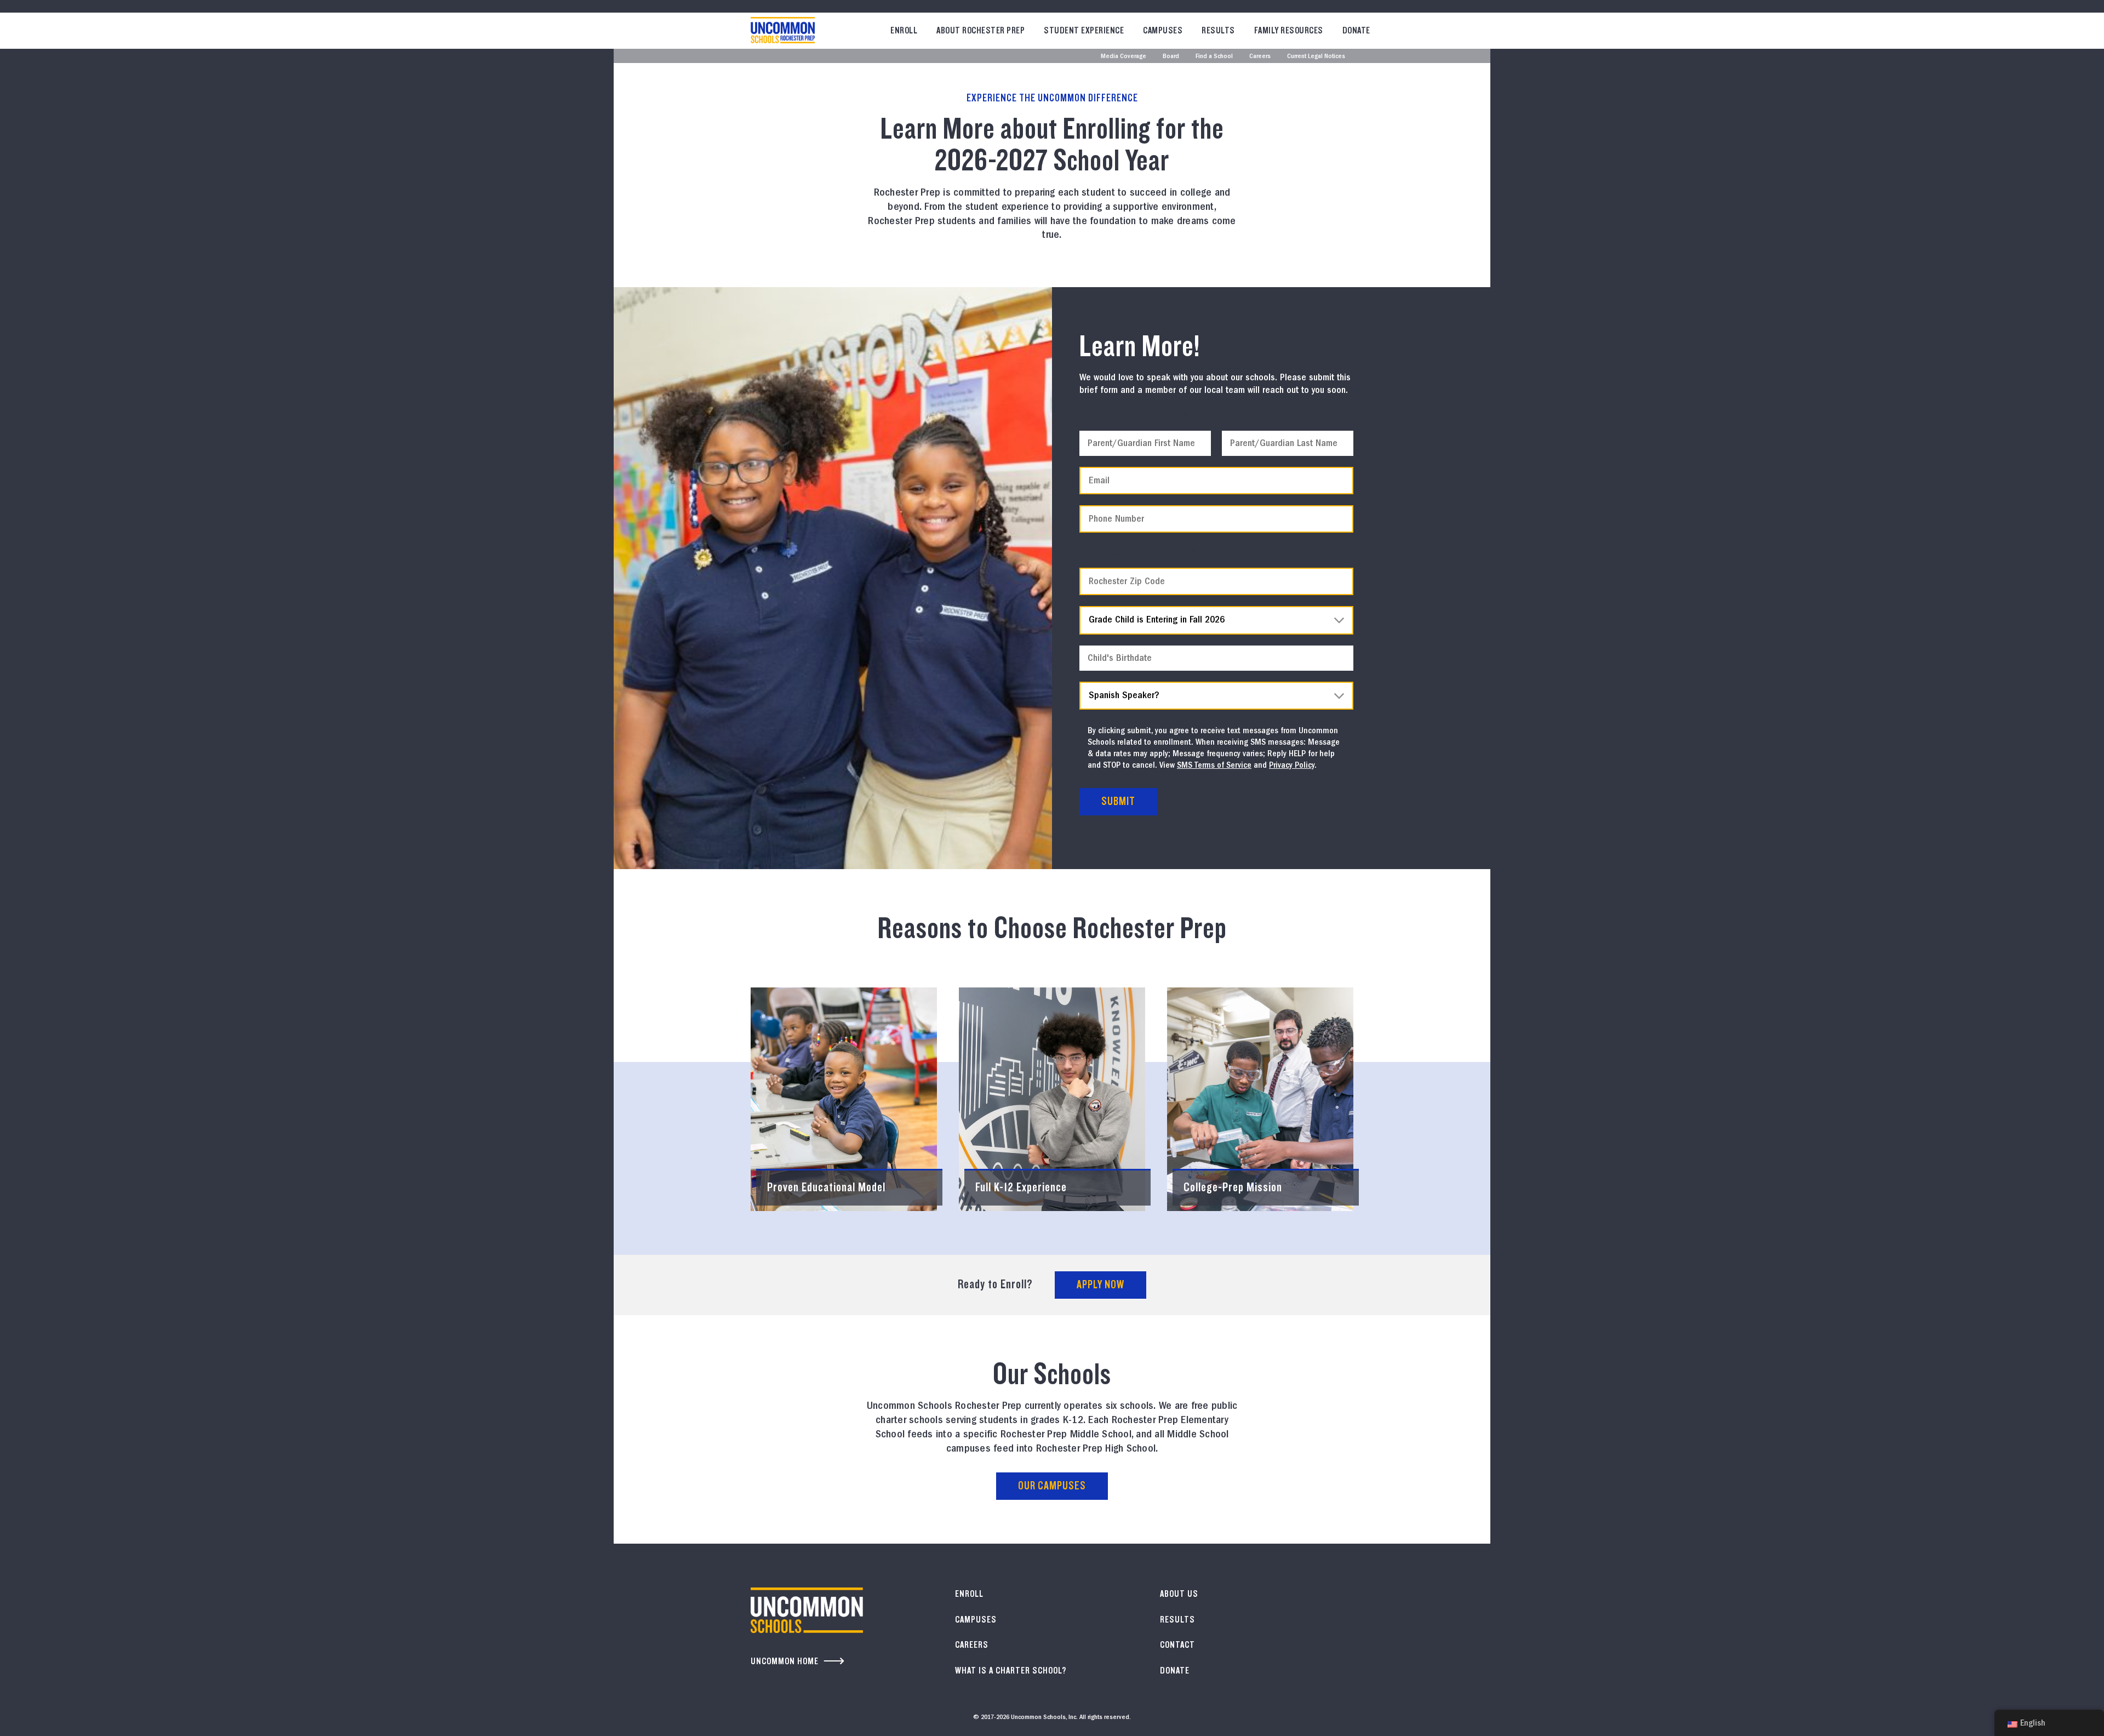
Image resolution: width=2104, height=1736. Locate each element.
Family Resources (1289, 30)
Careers (1260, 57)
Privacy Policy (1292, 766)
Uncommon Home (785, 1661)
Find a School (1214, 57)
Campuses (1163, 30)
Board (1171, 57)
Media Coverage (1124, 57)
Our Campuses (1052, 1486)
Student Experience (1084, 30)
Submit (1118, 801)
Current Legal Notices (1316, 57)
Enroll (904, 30)
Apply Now (1100, 1285)
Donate (1356, 30)
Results (1218, 30)
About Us (1179, 1594)
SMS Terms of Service (1214, 766)
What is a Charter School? (1011, 1671)
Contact (1177, 1645)
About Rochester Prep (980, 30)
